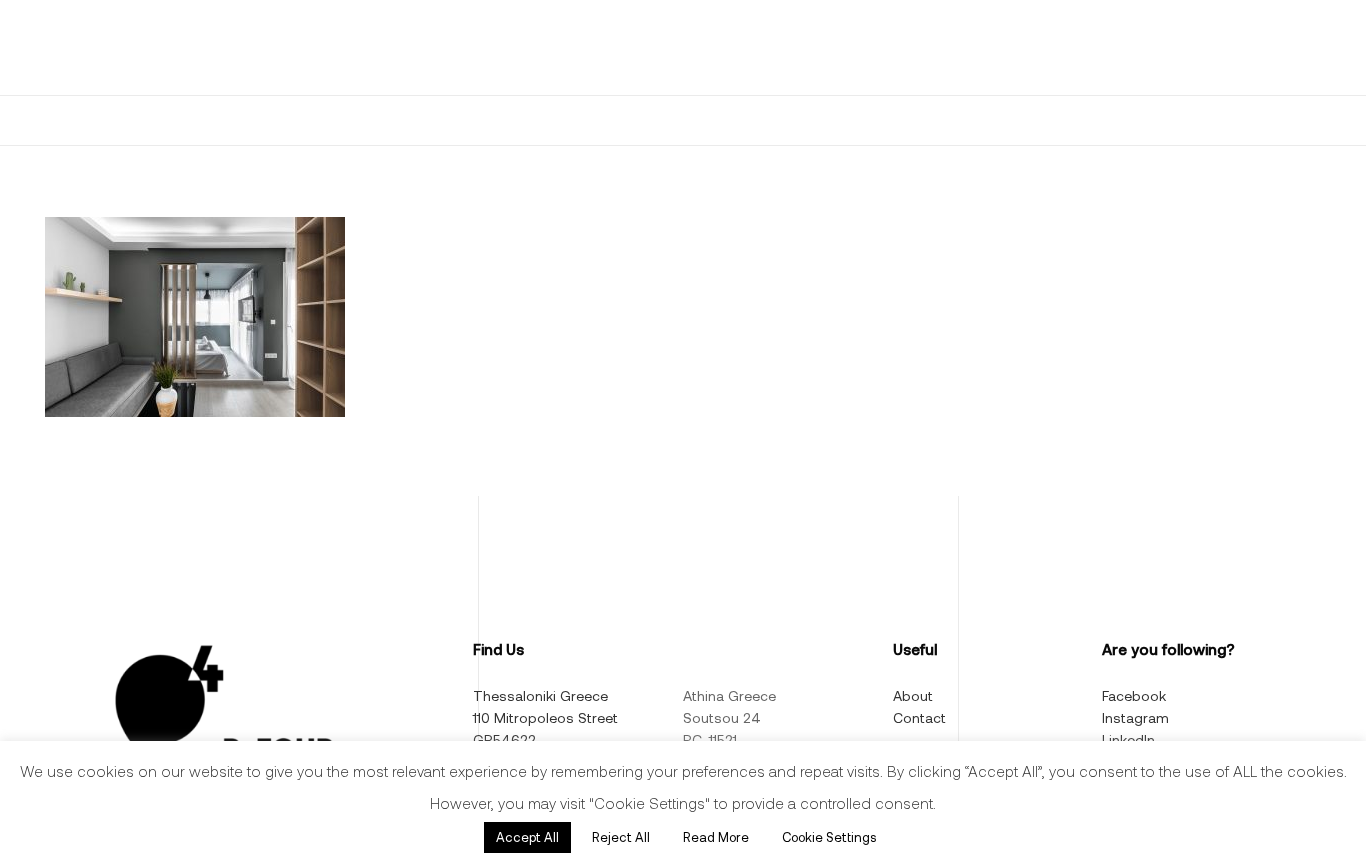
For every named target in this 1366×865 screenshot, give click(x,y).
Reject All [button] (621, 837)
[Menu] (61, 48)
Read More (716, 837)
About (913, 695)
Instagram (1135, 717)
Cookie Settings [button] (829, 837)
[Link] (169, 48)
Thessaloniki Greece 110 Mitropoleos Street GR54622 (545, 717)
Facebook (1134, 695)
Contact (919, 717)
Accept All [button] (527, 837)
